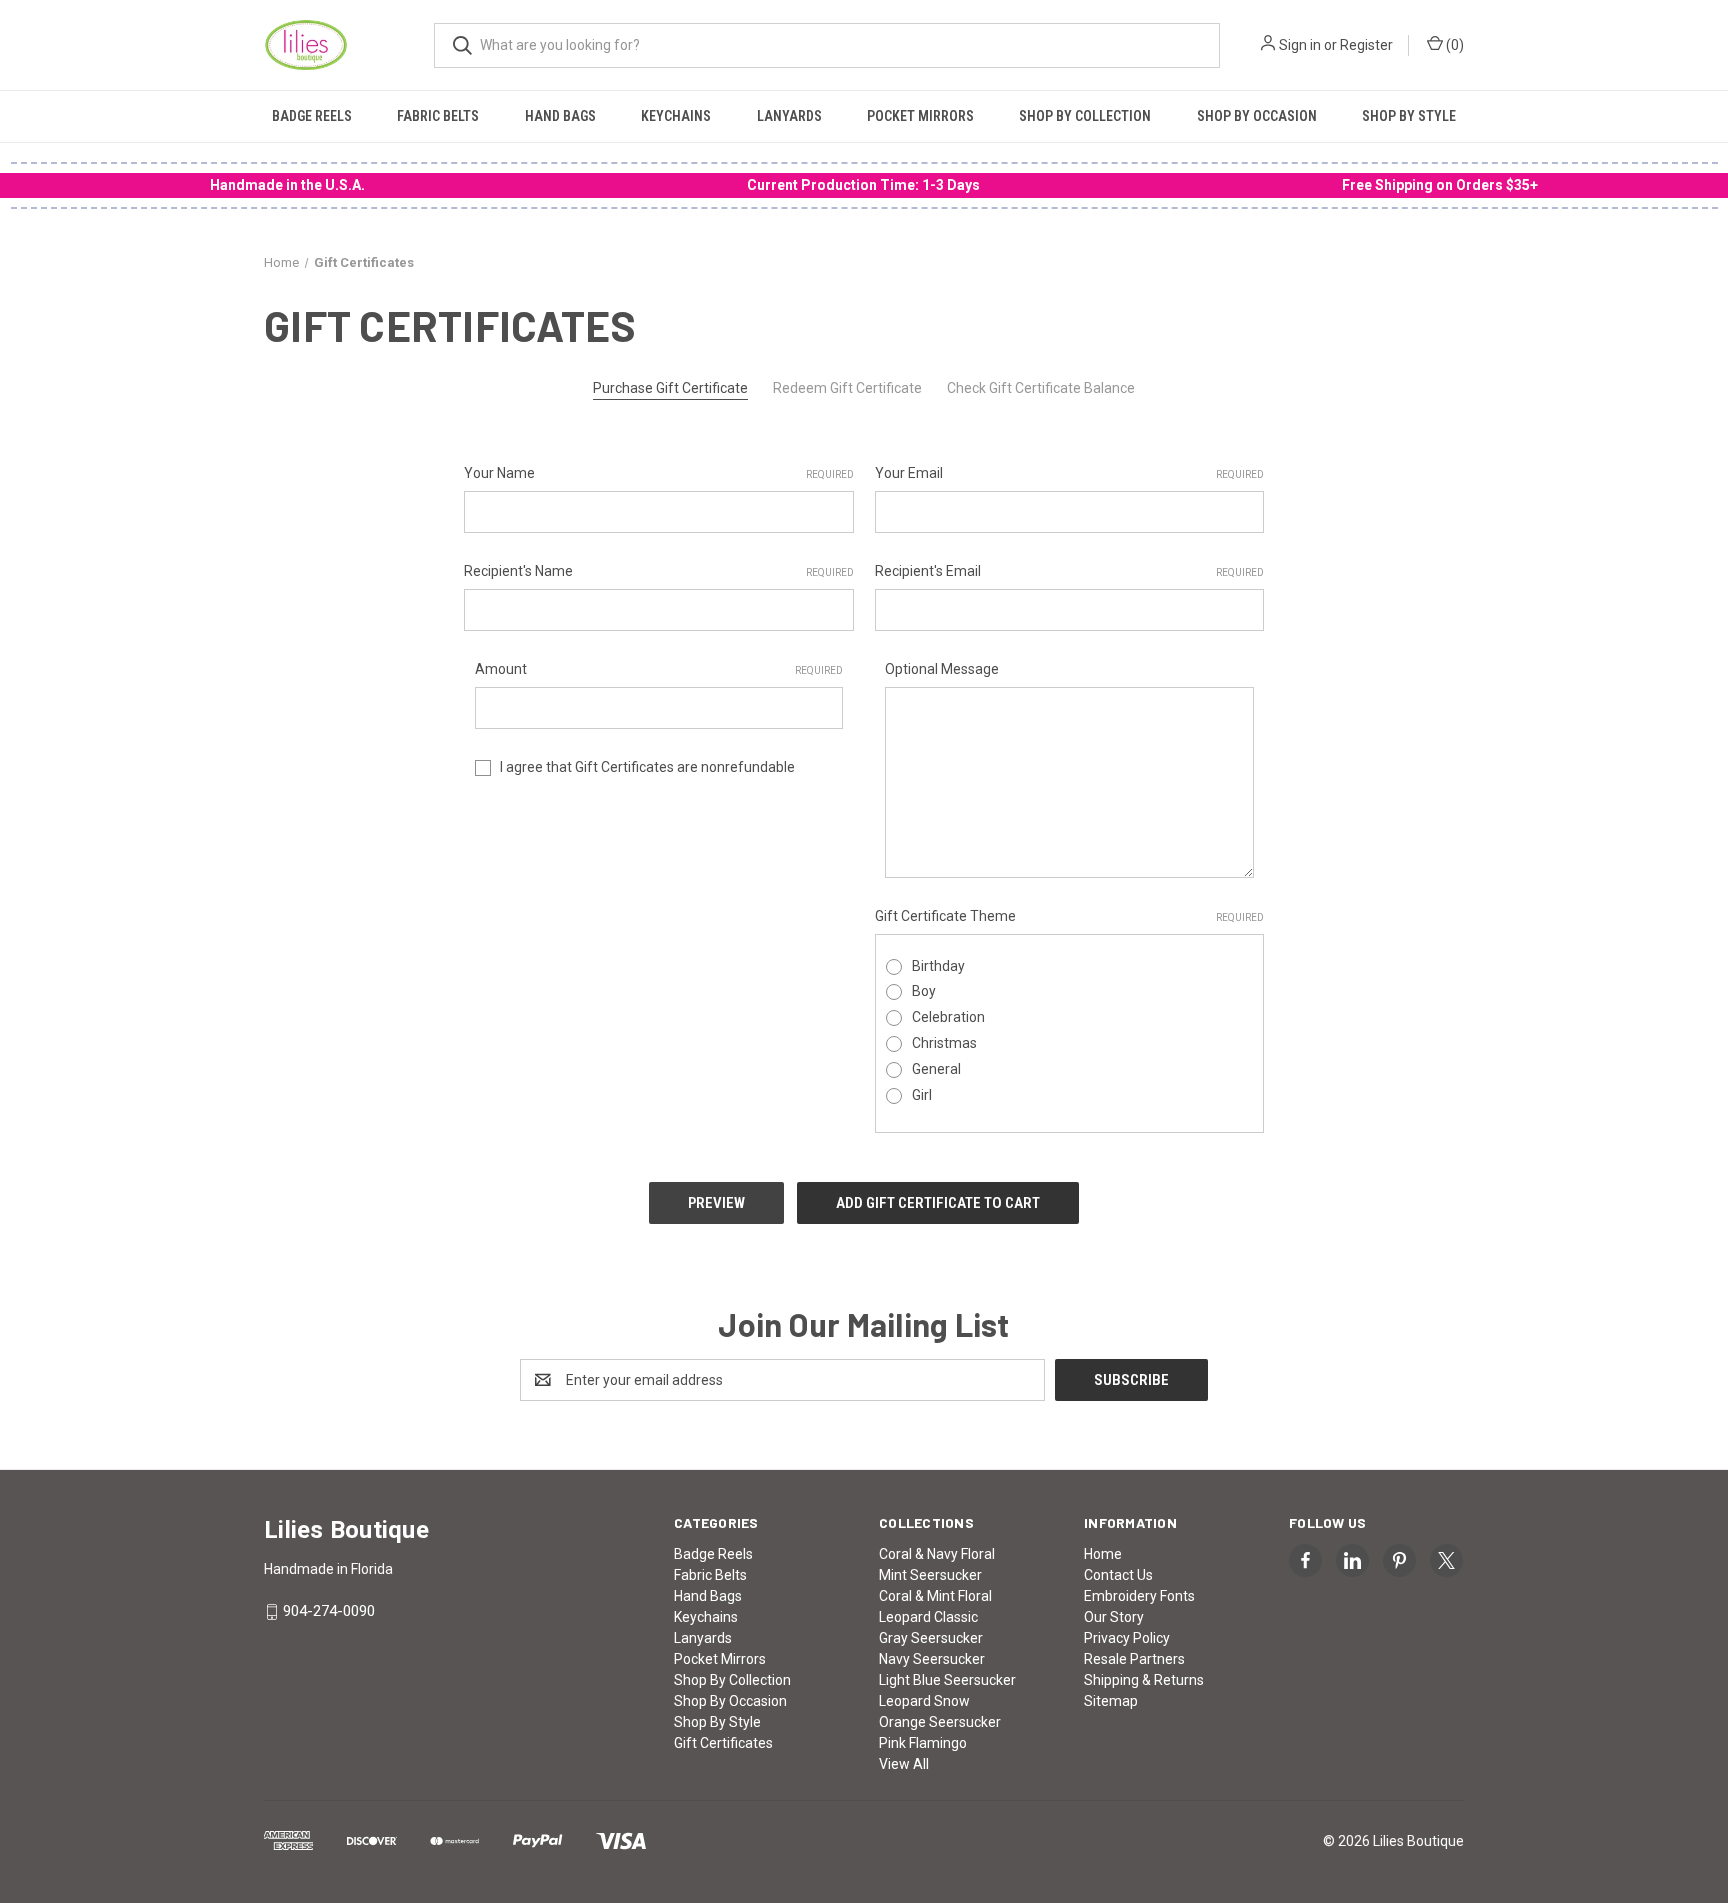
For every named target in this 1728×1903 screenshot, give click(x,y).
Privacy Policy (1127, 1638)
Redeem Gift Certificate (847, 388)
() (1453, 45)
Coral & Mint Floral (935, 1596)
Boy (924, 991)
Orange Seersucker (940, 1722)
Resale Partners (1134, 1659)
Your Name (659, 473)
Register (1366, 45)
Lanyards (789, 116)
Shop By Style (1409, 116)
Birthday (938, 966)
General (936, 1069)
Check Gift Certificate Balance (1041, 388)
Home (1103, 1554)
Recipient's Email (1070, 571)
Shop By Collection (1085, 116)
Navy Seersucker (932, 1659)
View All (904, 1764)
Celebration (948, 1017)
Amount (659, 669)
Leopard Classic (928, 1617)
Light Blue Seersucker (947, 1680)
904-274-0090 (329, 1611)
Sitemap (1111, 1701)
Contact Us (1118, 1575)
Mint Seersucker (930, 1575)
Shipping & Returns (1144, 1680)
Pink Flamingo (923, 1743)
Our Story (1114, 1617)
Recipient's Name (659, 571)
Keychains (676, 116)
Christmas (944, 1043)
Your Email (1070, 473)
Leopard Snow (924, 1701)
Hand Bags (560, 116)
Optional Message (942, 669)
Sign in (1300, 45)
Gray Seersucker (931, 1638)
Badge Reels (312, 116)
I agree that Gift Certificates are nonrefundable (647, 767)
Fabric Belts (438, 116)
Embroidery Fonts (1139, 1596)
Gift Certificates (723, 1743)
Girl (922, 1095)
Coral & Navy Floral (937, 1554)
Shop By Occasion (1257, 116)
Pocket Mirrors (920, 116)
